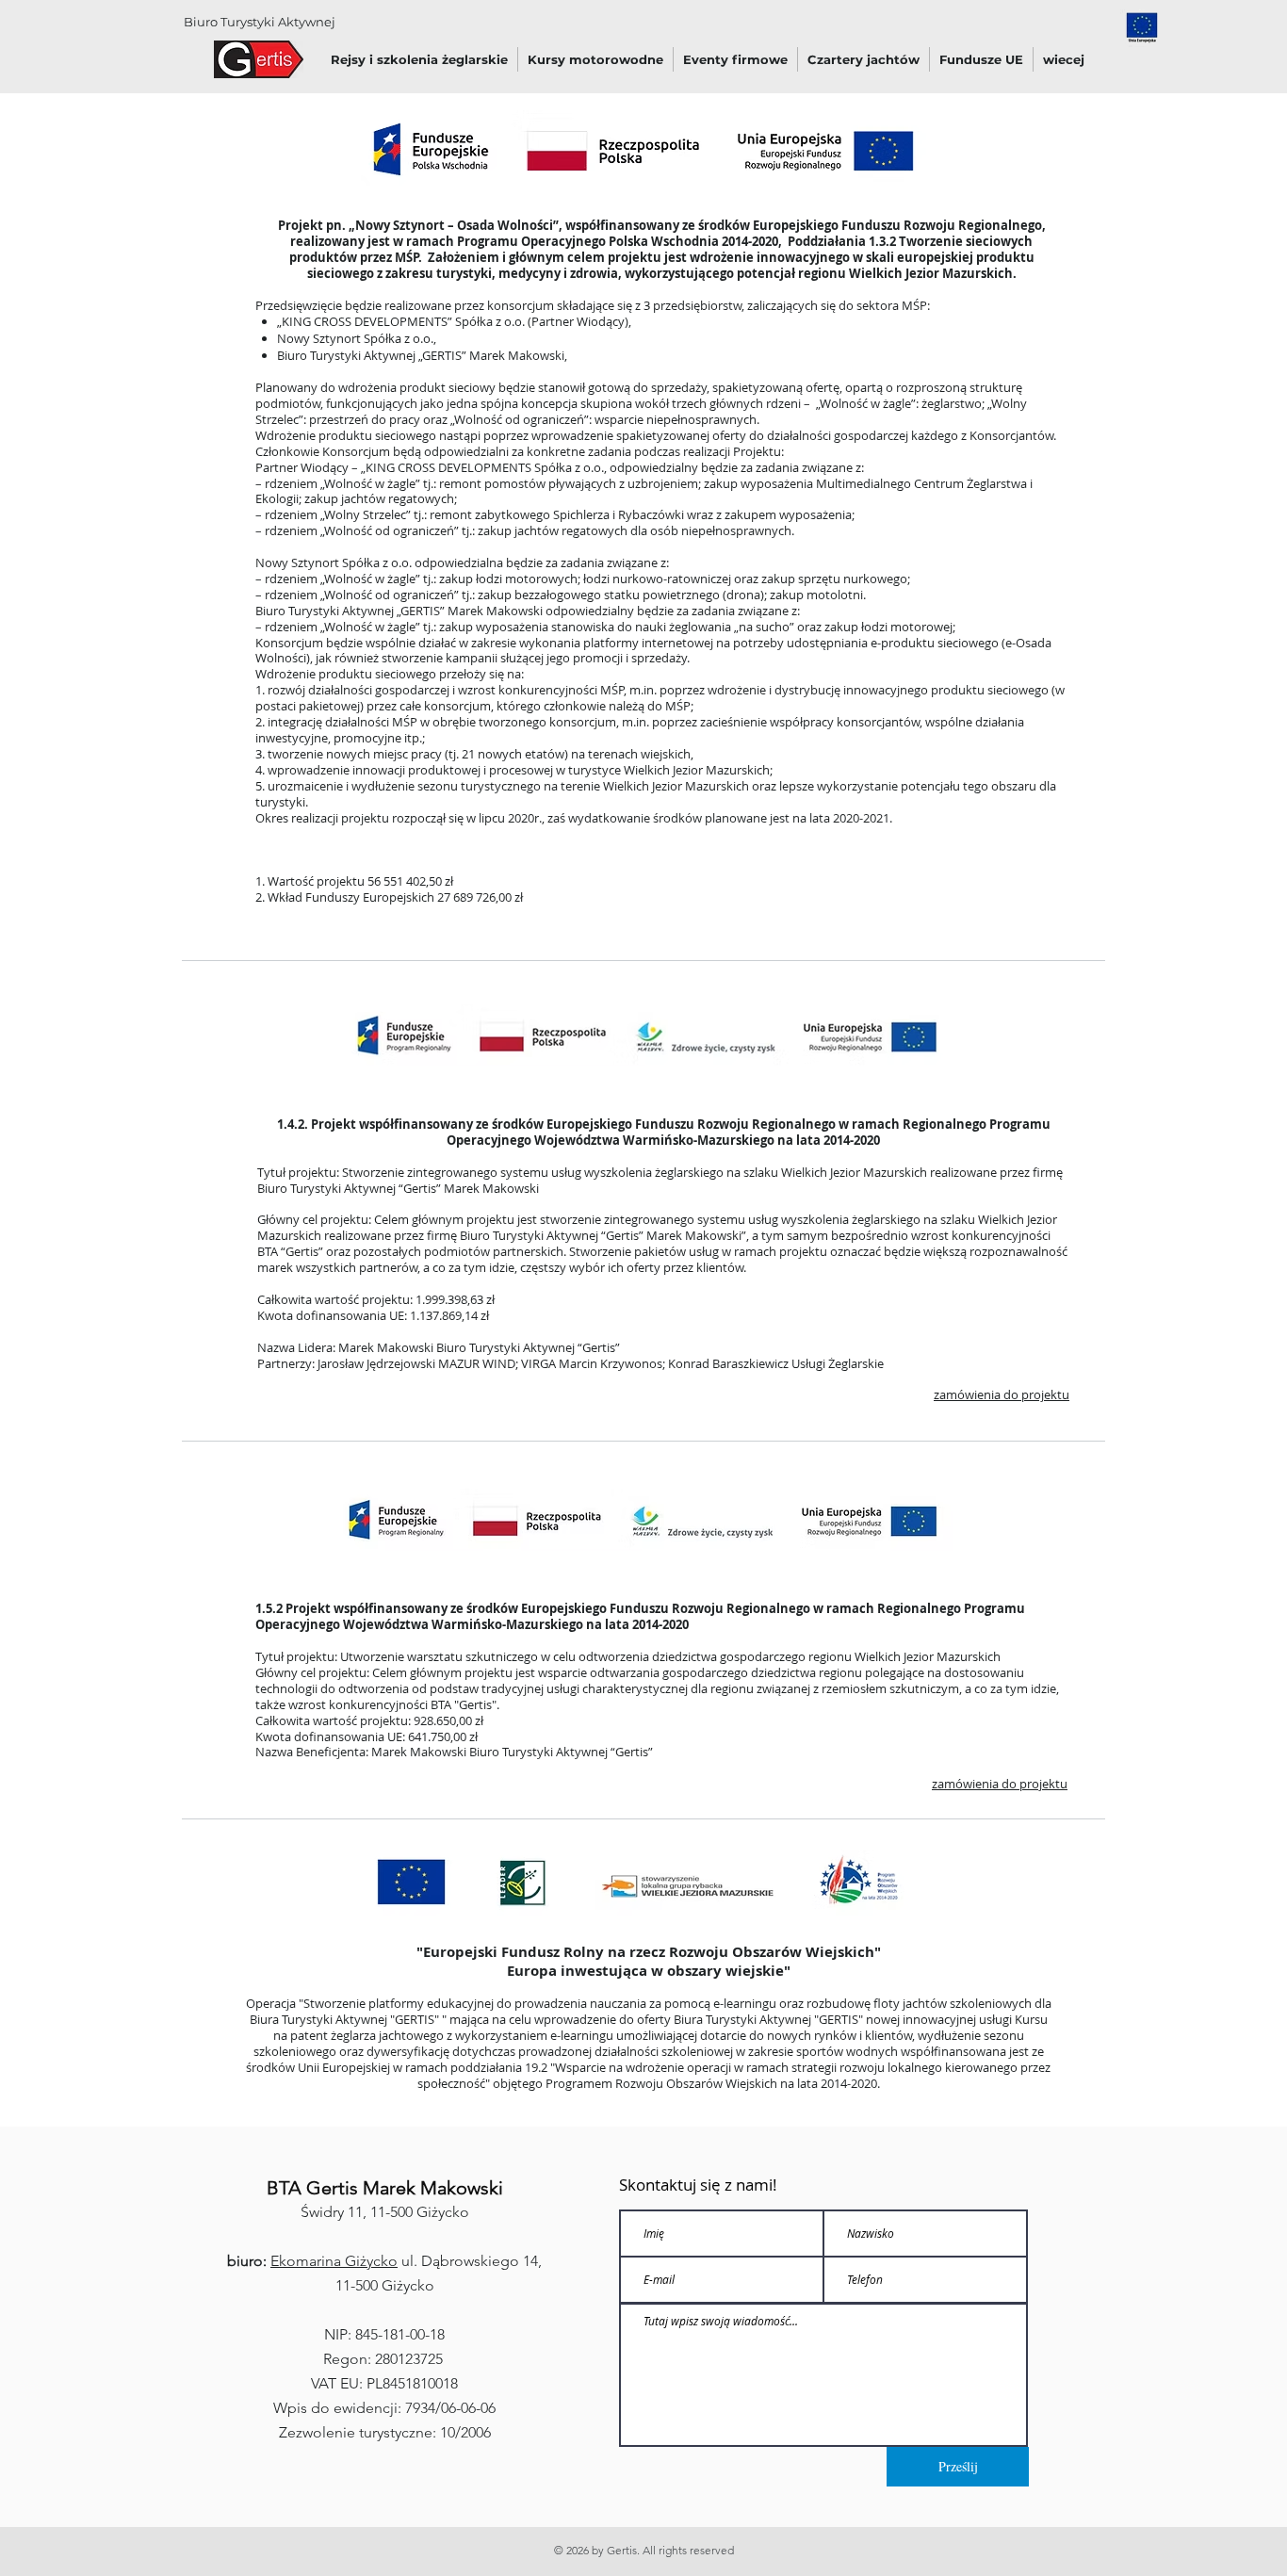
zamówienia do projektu (1002, 1394)
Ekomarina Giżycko (334, 2261)
